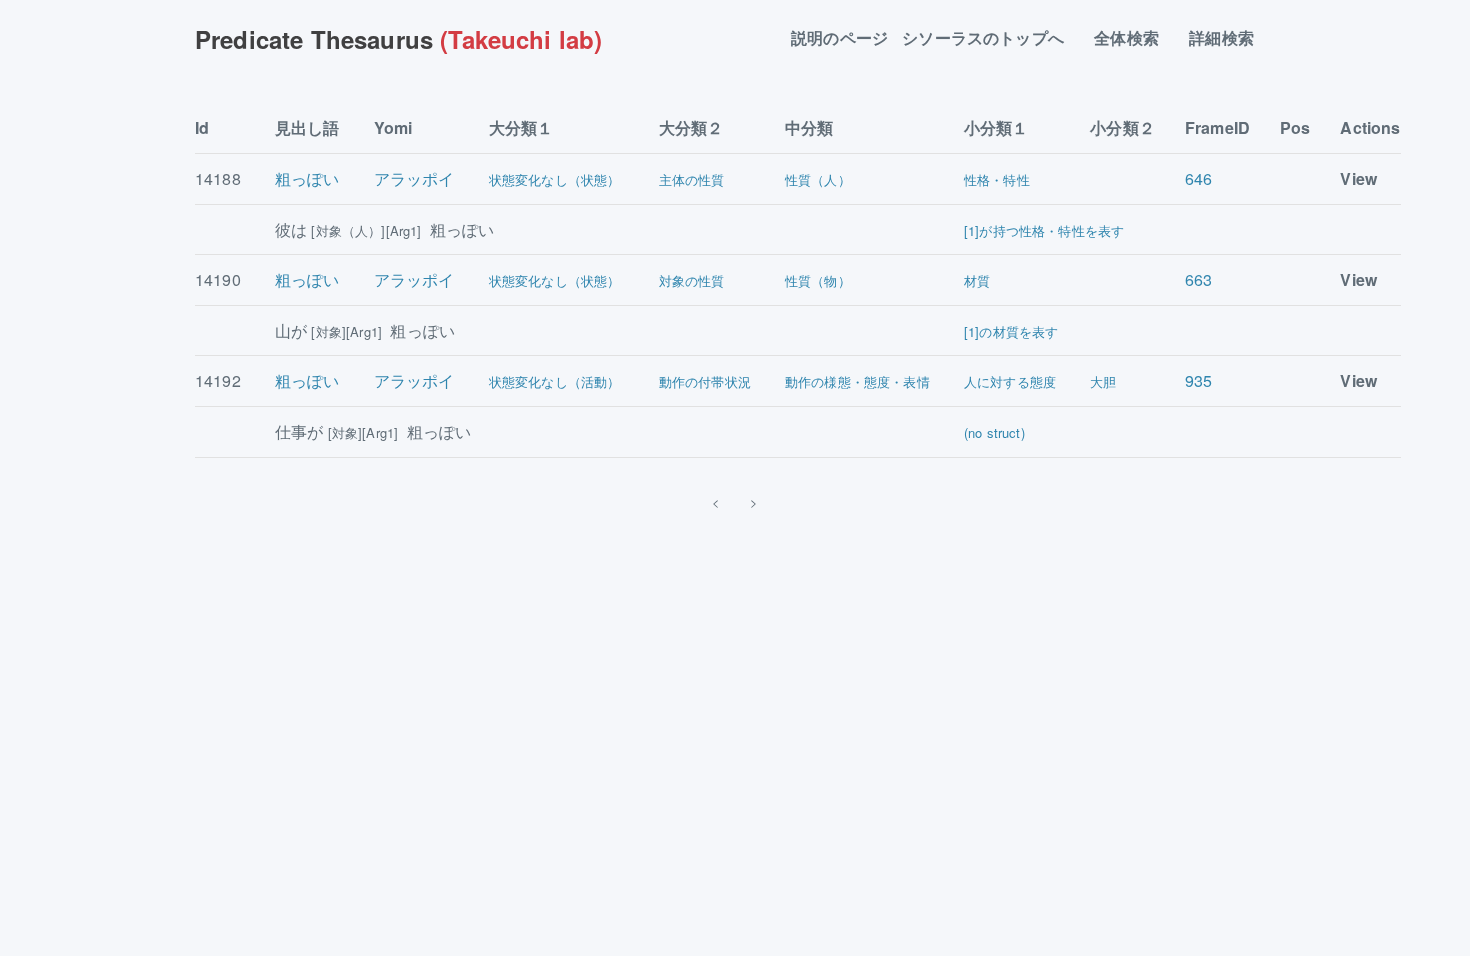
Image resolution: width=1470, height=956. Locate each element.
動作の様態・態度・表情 (857, 381)
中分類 (809, 127)
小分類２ (1122, 127)
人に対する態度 (1010, 381)
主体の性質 (692, 179)
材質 (977, 280)
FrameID (1217, 127)
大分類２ (691, 127)
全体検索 (1134, 38)
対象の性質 (692, 280)
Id (202, 127)
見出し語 (307, 127)
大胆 (1103, 381)
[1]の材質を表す (1011, 331)
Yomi (393, 127)
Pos (1295, 127)
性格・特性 (997, 179)
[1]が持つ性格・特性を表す (1044, 230)
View (1358, 178)
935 (1198, 380)
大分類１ (521, 127)
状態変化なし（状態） (555, 179)
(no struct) (994, 432)
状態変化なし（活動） (555, 381)
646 (1198, 178)
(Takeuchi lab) (398, 39)
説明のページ (839, 38)
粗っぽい (307, 178)
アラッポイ (414, 178)
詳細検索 (1229, 38)
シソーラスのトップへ (991, 38)
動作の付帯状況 (705, 381)
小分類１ (996, 127)
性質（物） (818, 280)
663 (1198, 279)
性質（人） (818, 179)
